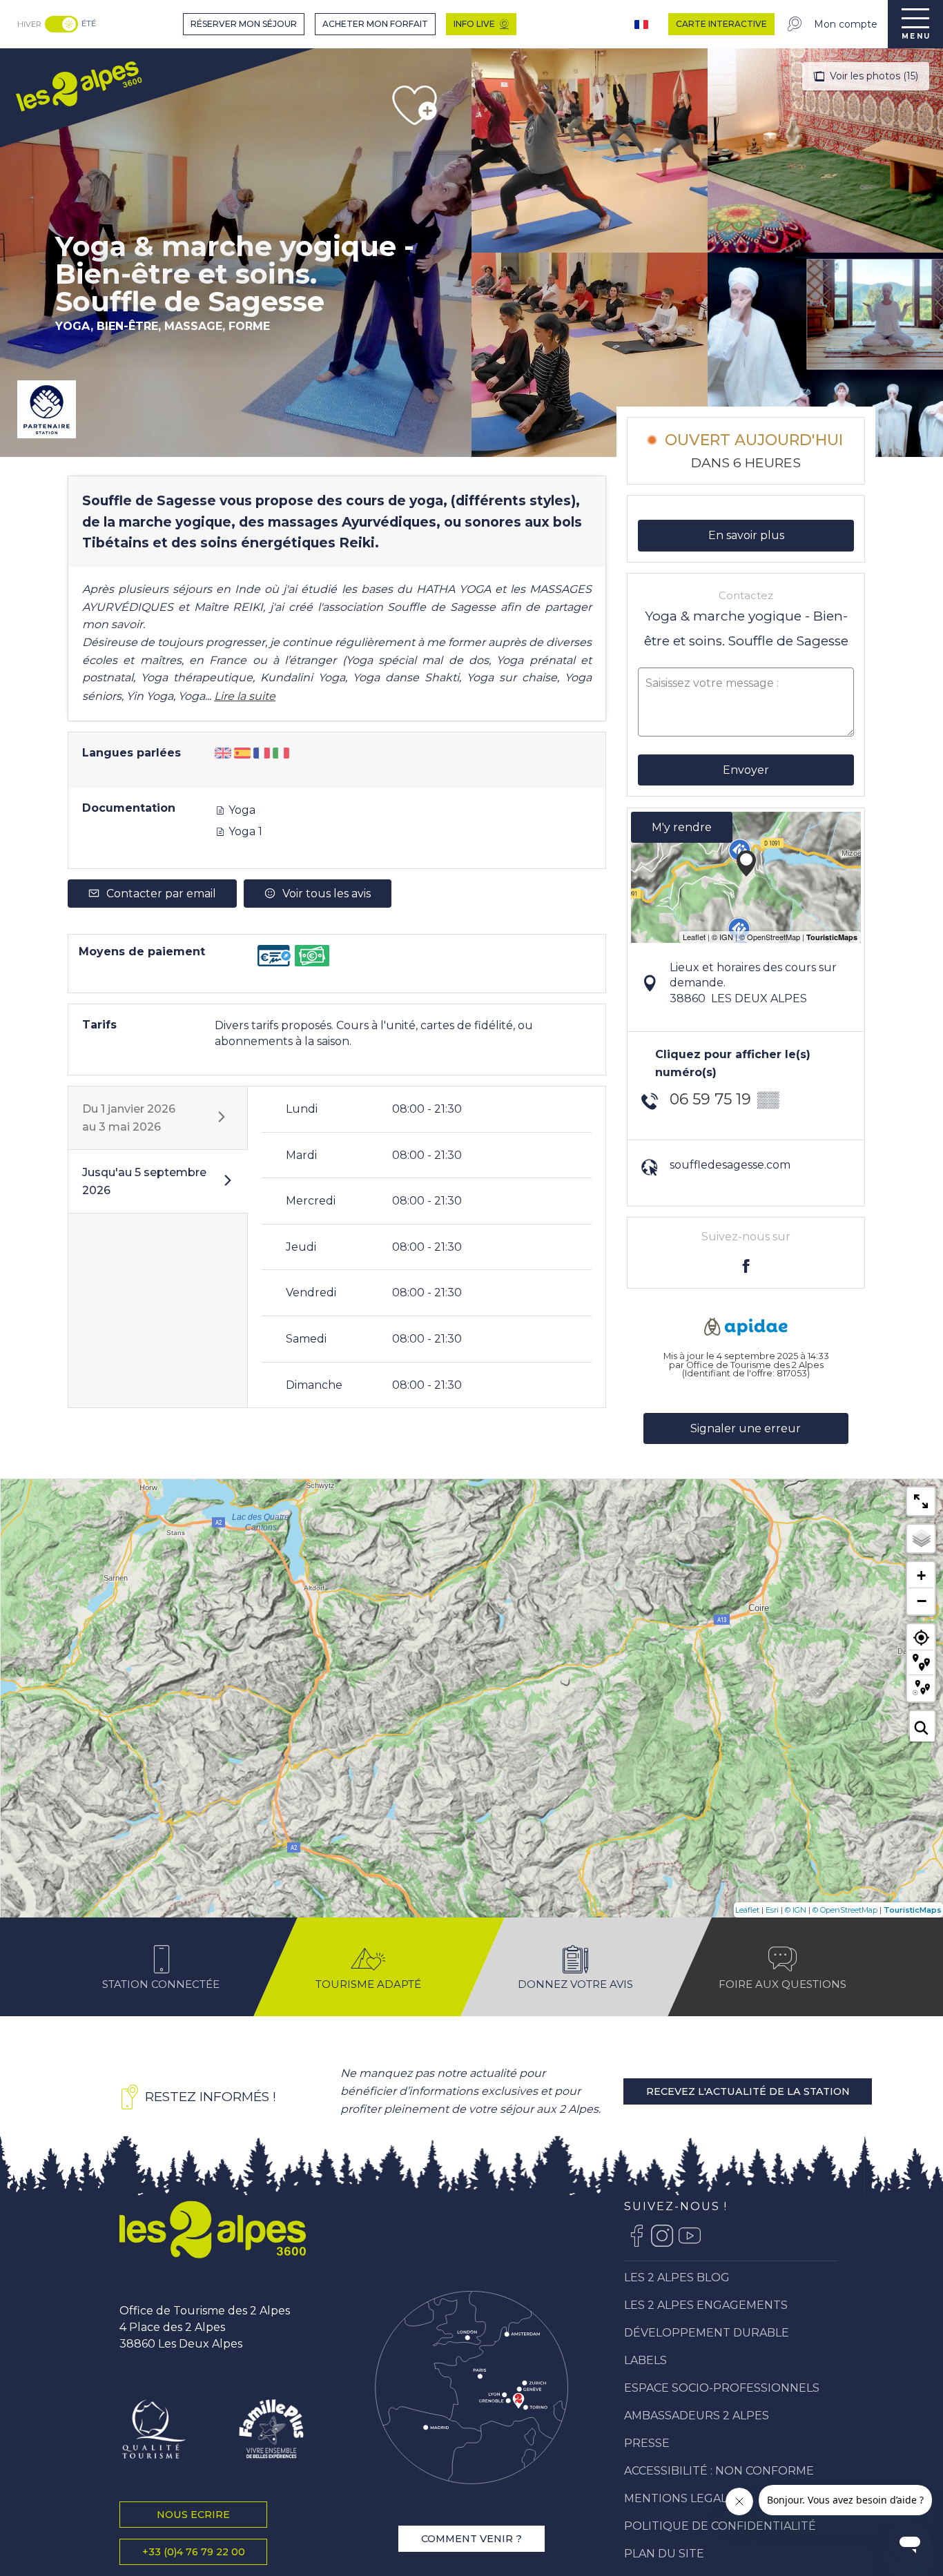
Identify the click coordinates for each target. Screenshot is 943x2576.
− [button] (922, 1601)
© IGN (796, 1910)
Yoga (241, 810)
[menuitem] (78, 85)
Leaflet (747, 1910)
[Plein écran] (921, 1501)
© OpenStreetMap (845, 1910)
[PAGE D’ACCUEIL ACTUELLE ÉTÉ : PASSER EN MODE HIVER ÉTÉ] (61, 24)
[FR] (643, 25)
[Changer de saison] (63, 24)
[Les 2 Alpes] (213, 2229)
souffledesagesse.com (730, 1165)
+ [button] (921, 1575)
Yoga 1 (244, 831)
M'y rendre (682, 827)
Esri (772, 1910)
